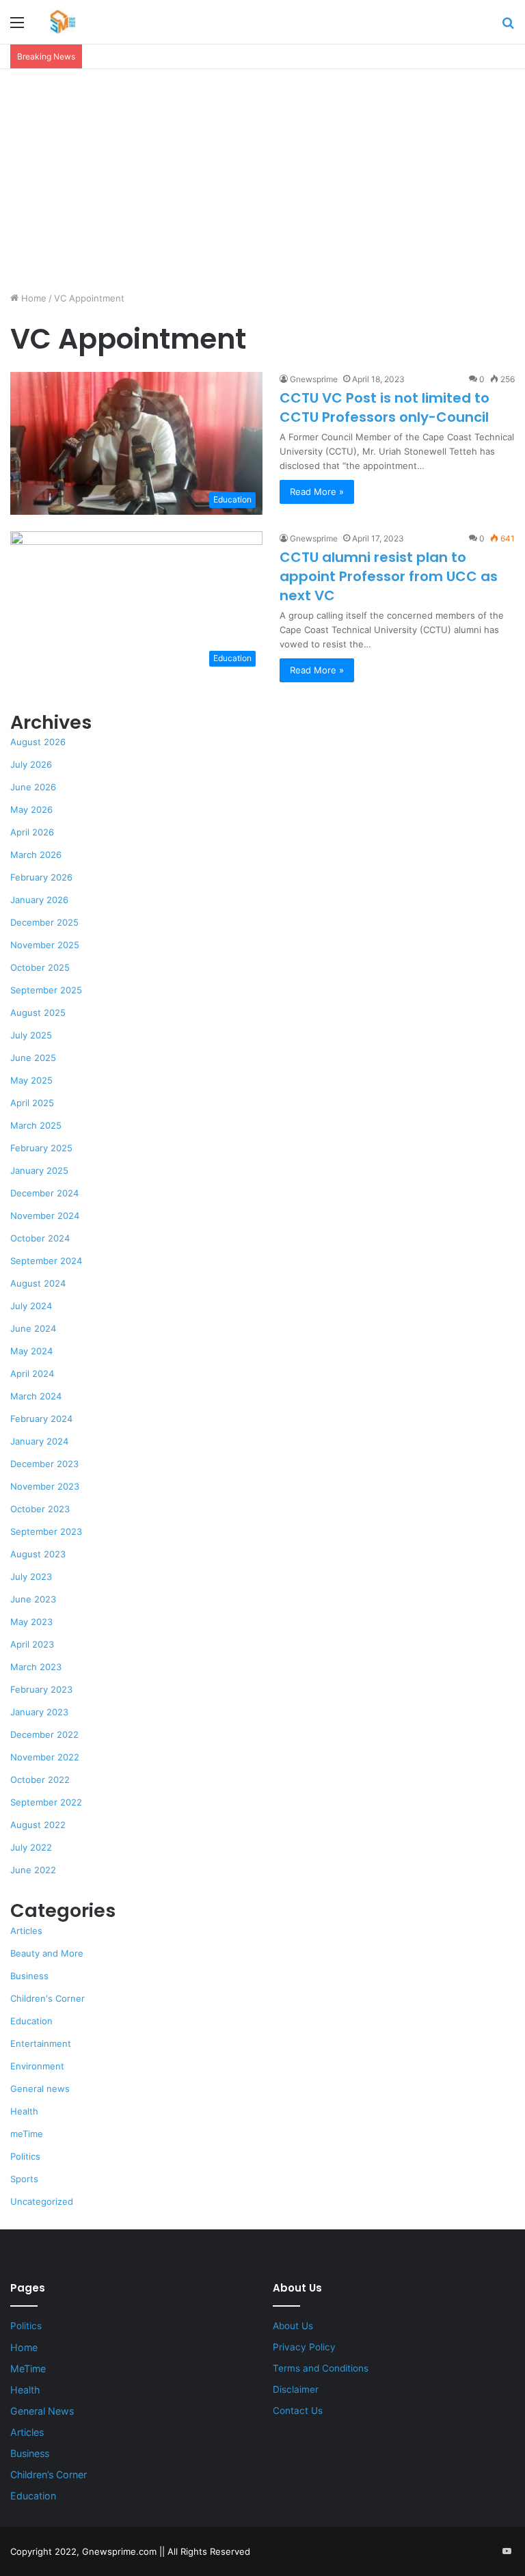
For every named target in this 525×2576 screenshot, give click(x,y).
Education (31, 2021)
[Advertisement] (262, 185)
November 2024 (45, 1216)
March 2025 (36, 1125)
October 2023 (40, 1509)
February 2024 (41, 1419)
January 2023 (39, 1712)
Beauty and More (47, 1953)
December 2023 (44, 1464)
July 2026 (31, 764)
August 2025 (38, 1012)
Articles (26, 1931)
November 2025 (45, 945)
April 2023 (32, 1644)
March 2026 (36, 855)
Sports (24, 2179)
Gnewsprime (314, 379)
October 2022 (40, 1780)
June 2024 (33, 1328)
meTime (27, 2134)
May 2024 (31, 1351)
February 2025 (41, 1148)
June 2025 (33, 1058)
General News (42, 2411)
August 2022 (38, 1825)
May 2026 (31, 809)
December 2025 (44, 922)
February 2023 (41, 1689)
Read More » (317, 492)
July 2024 (31, 1306)
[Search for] (508, 27)
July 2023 (31, 1577)
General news (40, 2089)
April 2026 (32, 832)
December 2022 (44, 1734)
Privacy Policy (304, 2347)
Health (24, 2111)
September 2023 (46, 1531)
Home (32, 298)
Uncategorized (42, 2201)
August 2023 (38, 1554)
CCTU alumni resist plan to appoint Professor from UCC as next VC (389, 576)
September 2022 (46, 1802)
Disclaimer (296, 2389)
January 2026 (39, 900)
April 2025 (32, 1103)
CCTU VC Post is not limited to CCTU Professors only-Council (385, 407)
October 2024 (40, 1238)
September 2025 (46, 990)
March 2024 (36, 1396)
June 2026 (33, 787)
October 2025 (40, 967)
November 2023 (45, 1486)
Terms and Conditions (321, 2368)
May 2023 (31, 1622)
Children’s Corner (49, 2474)
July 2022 (31, 1847)
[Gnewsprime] (63, 22)
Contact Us (298, 2411)
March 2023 (36, 1667)
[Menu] (17, 27)
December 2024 (44, 1193)
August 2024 (38, 1283)
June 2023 (33, 1599)
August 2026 (38, 742)
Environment (37, 2066)
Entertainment (41, 2043)
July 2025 (31, 1035)
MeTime (28, 2369)
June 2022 (33, 1870)
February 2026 (41, 877)
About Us (293, 2326)
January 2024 (39, 1441)
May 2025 (31, 1080)
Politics (25, 2156)
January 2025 (39, 1170)
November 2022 (45, 1757)
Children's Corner (48, 1998)
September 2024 (46, 1261)
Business (29, 1976)
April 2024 (32, 1373)
